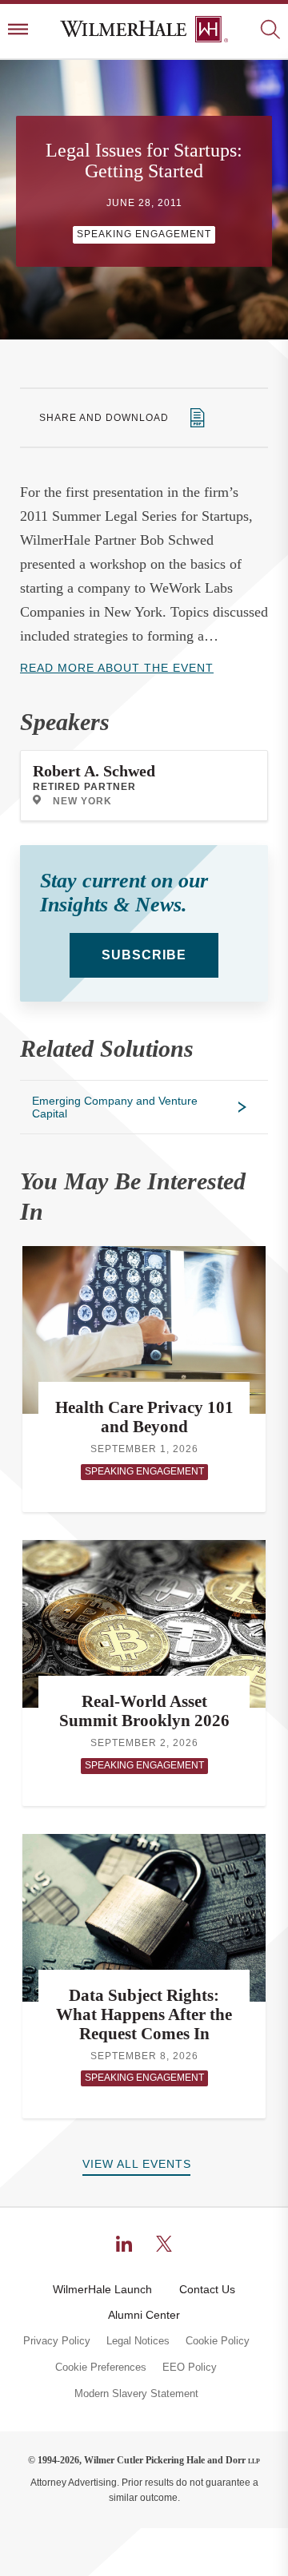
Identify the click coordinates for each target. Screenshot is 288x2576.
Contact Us (207, 2289)
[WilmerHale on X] (164, 2244)
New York (82, 801)
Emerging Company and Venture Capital (115, 1107)
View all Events (137, 2164)
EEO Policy (190, 2368)
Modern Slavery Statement (136, 2394)
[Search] (270, 31)
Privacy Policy (57, 2341)
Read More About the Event (117, 668)
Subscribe (144, 955)
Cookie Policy (218, 2341)
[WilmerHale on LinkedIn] (124, 2244)
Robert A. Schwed (94, 771)
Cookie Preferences (101, 2368)
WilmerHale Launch (102, 2289)
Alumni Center (144, 2315)
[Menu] (18, 31)
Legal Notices (138, 2341)
